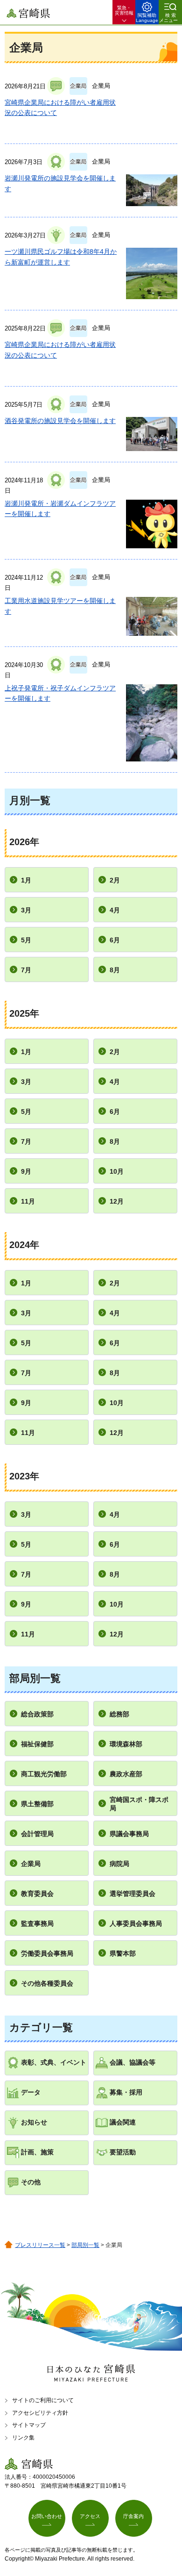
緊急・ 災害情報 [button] (124, 10)
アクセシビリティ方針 (40, 2413)
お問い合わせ (47, 2516)
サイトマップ (29, 2425)
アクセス (90, 2516)
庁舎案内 (133, 2516)
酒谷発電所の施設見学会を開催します (60, 421)
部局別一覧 (85, 2245)
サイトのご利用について (43, 2400)
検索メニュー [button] (168, 18)
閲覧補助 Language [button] (147, 18)
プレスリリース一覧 (40, 2245)
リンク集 (23, 2438)
